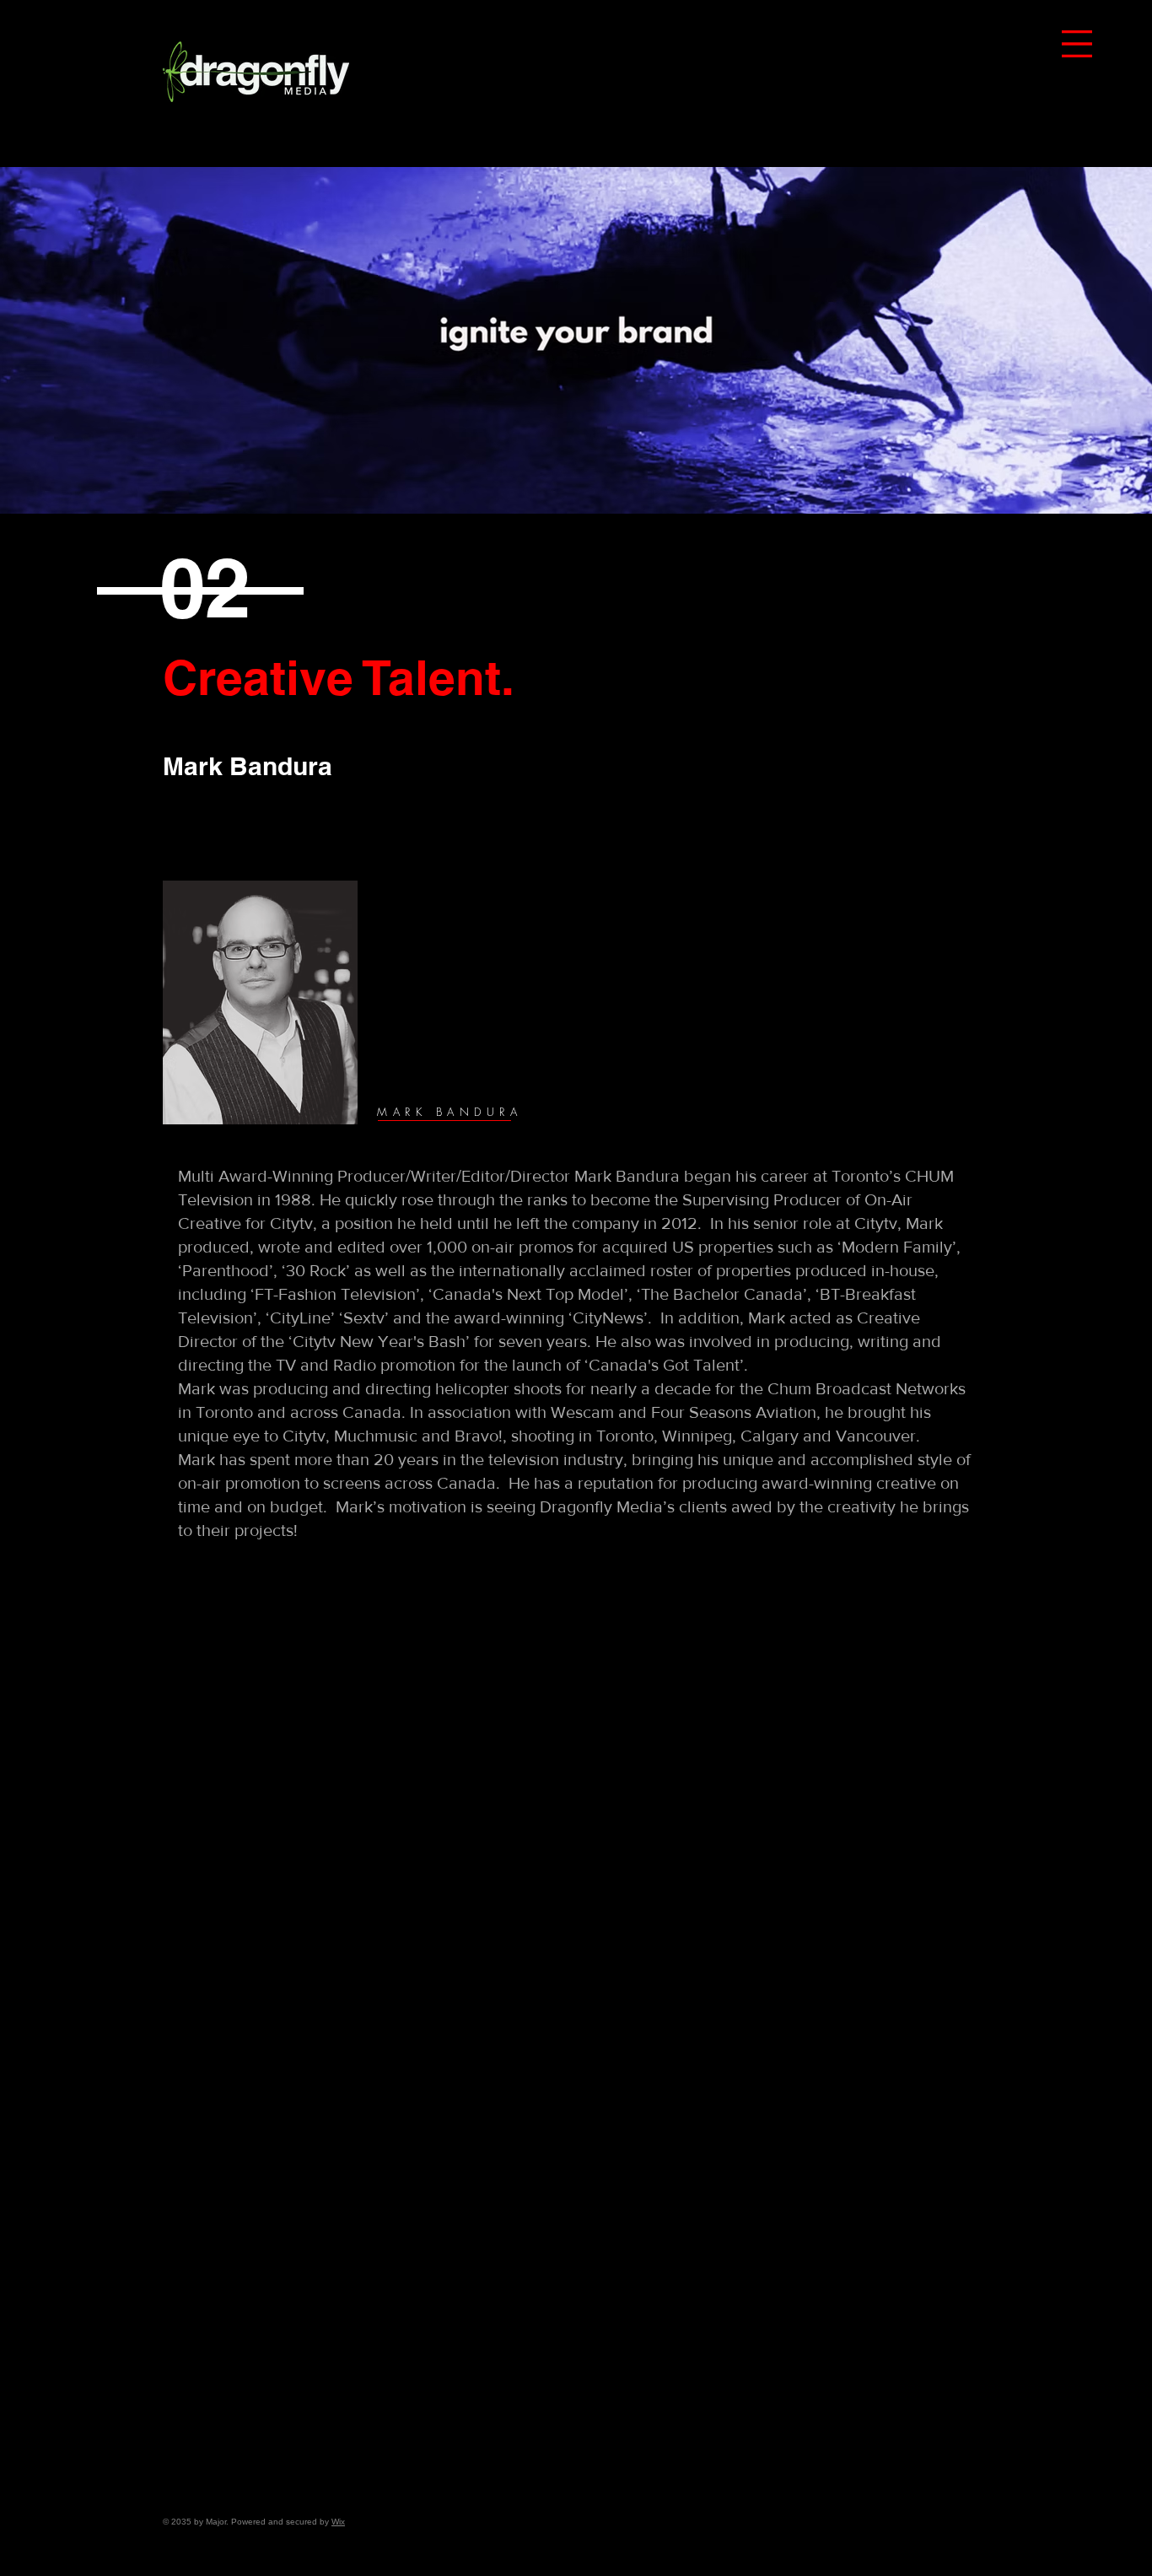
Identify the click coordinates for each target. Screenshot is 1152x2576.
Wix (338, 2522)
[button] (1077, 44)
